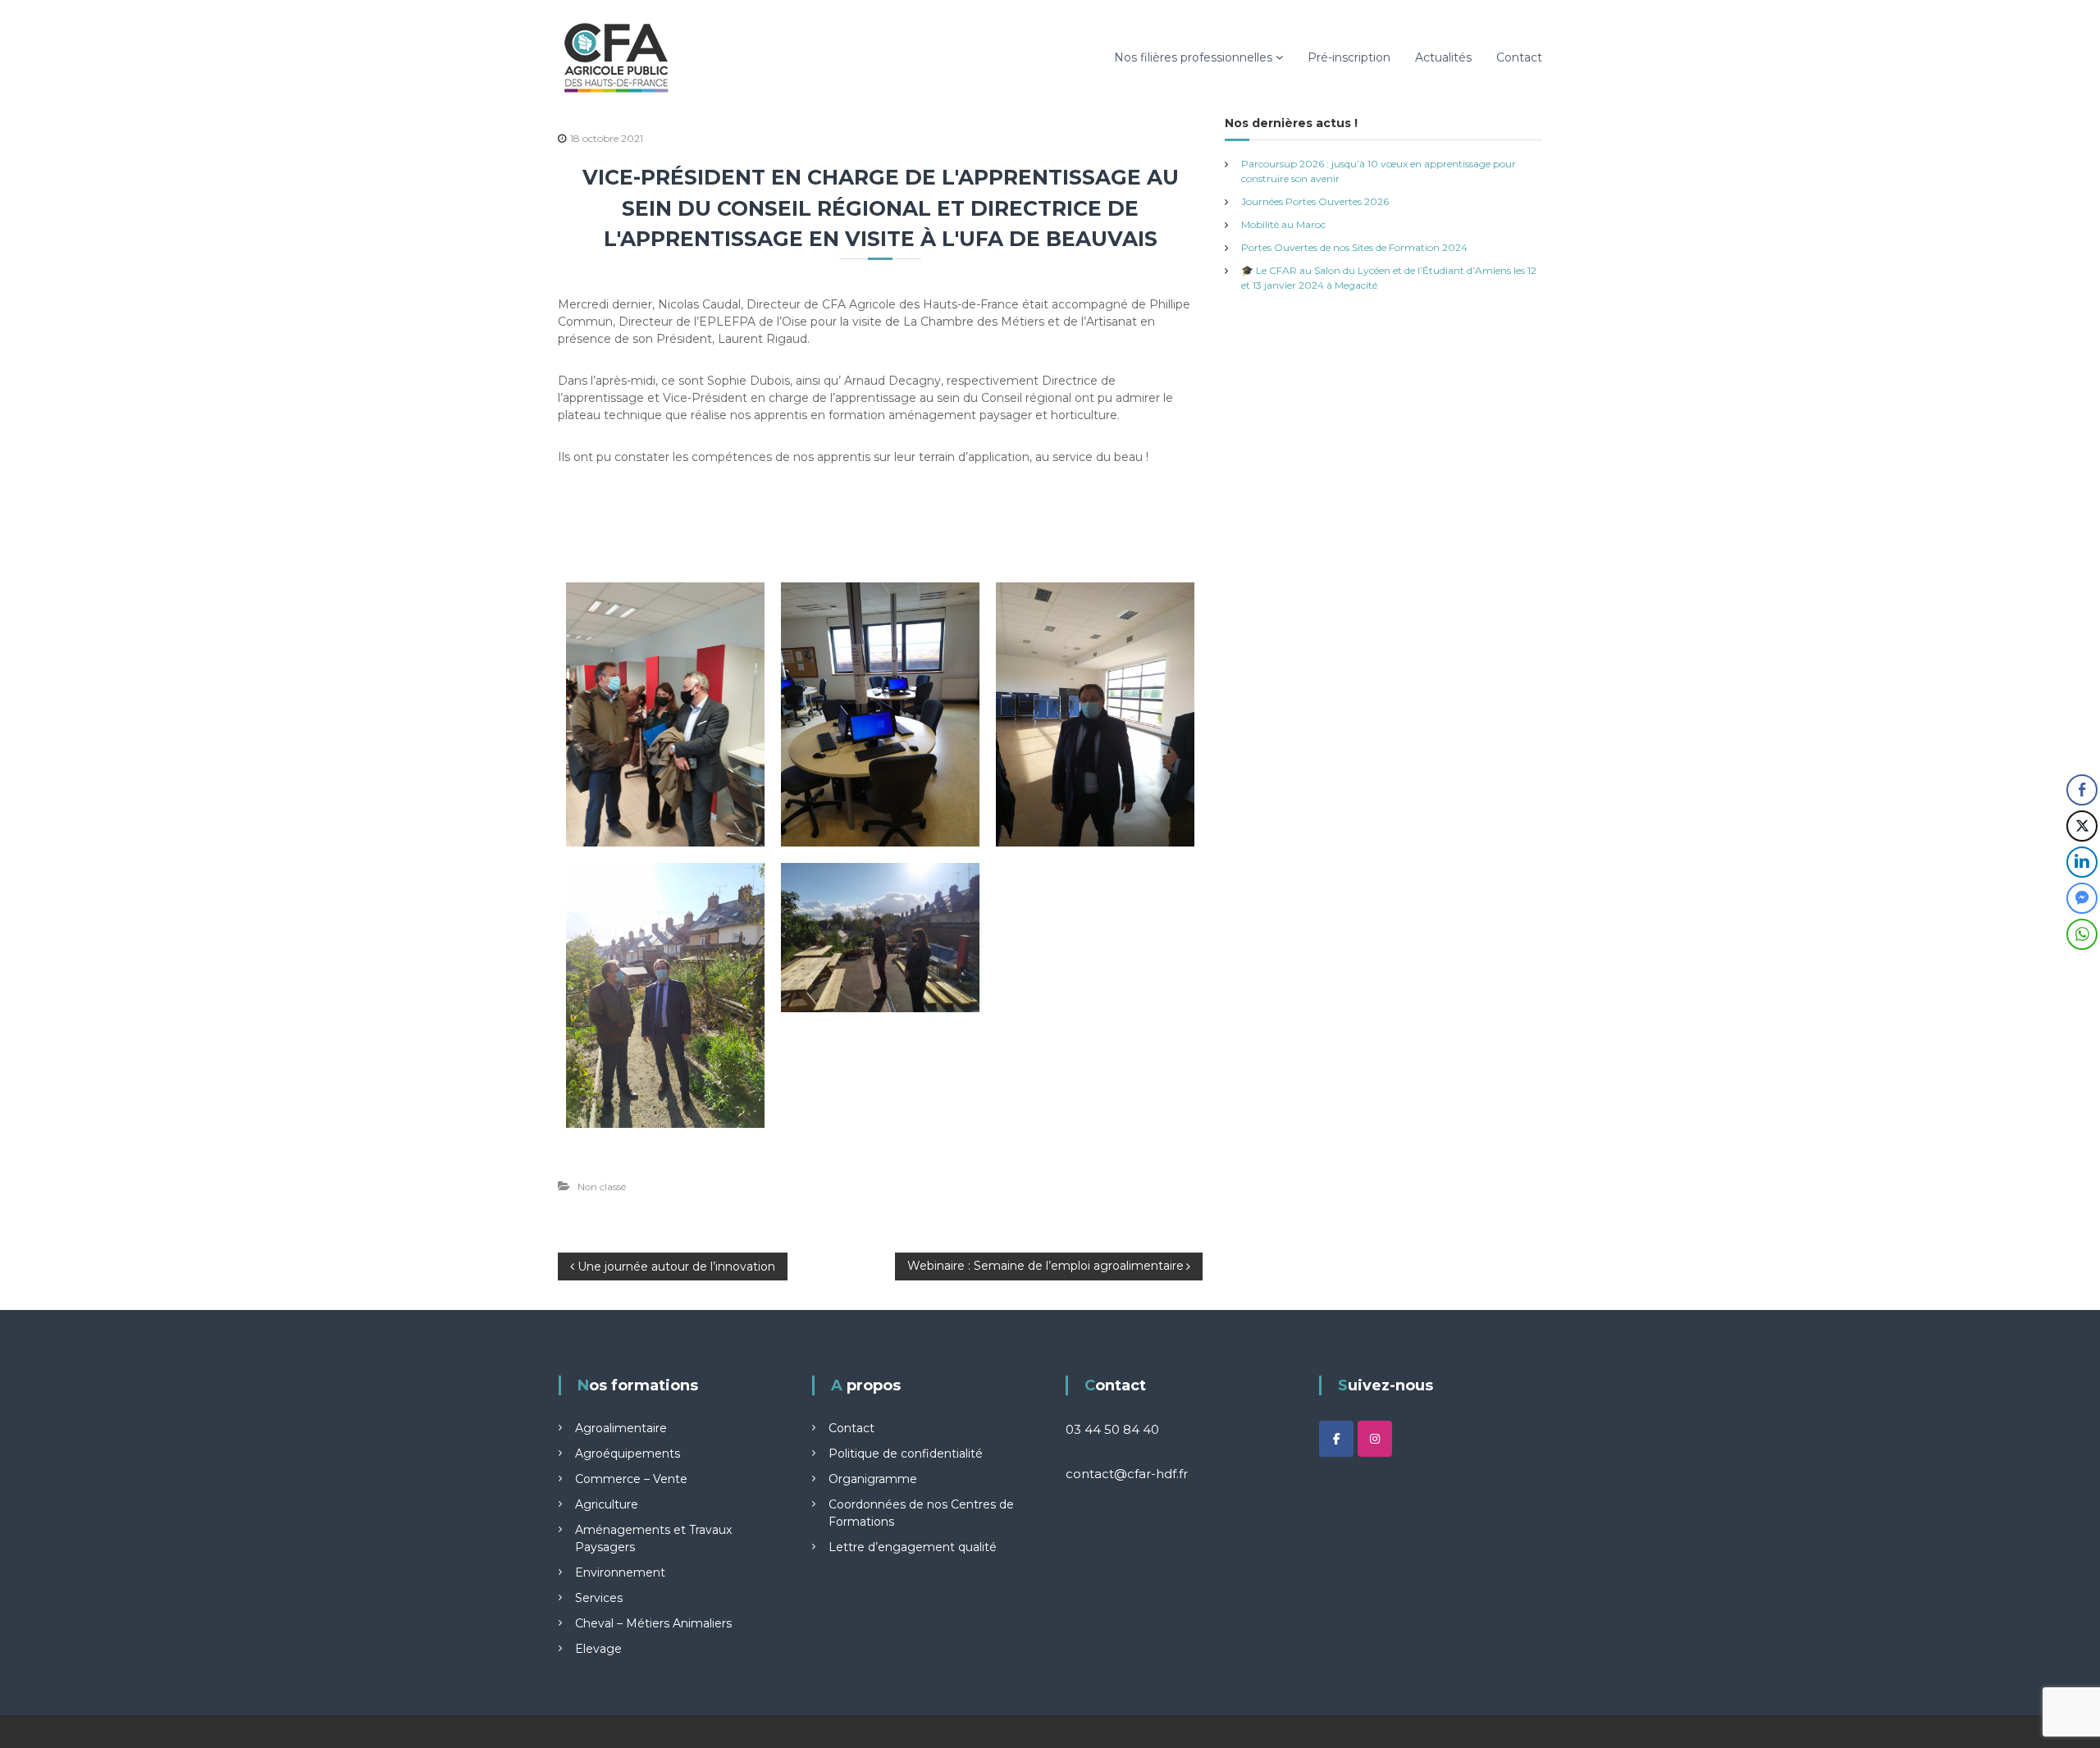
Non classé (602, 1187)
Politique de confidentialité (906, 1454)
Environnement (620, 1572)
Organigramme (873, 1479)
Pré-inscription (1349, 57)
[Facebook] (1336, 1439)
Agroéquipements (628, 1454)
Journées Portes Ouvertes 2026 (1315, 201)
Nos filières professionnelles (1193, 57)
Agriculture (607, 1504)
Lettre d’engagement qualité (913, 1547)
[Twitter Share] (2082, 826)
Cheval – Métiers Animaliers (653, 1623)
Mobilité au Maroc (1283, 224)
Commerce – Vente (631, 1479)
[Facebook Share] (2082, 790)
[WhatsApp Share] (2082, 934)
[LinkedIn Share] (2082, 862)
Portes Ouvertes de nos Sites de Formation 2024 (1354, 247)
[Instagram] (1375, 1439)
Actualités (1443, 57)
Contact (1519, 57)
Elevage (598, 1649)
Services (599, 1598)
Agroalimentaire (621, 1428)
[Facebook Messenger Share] (2082, 898)
